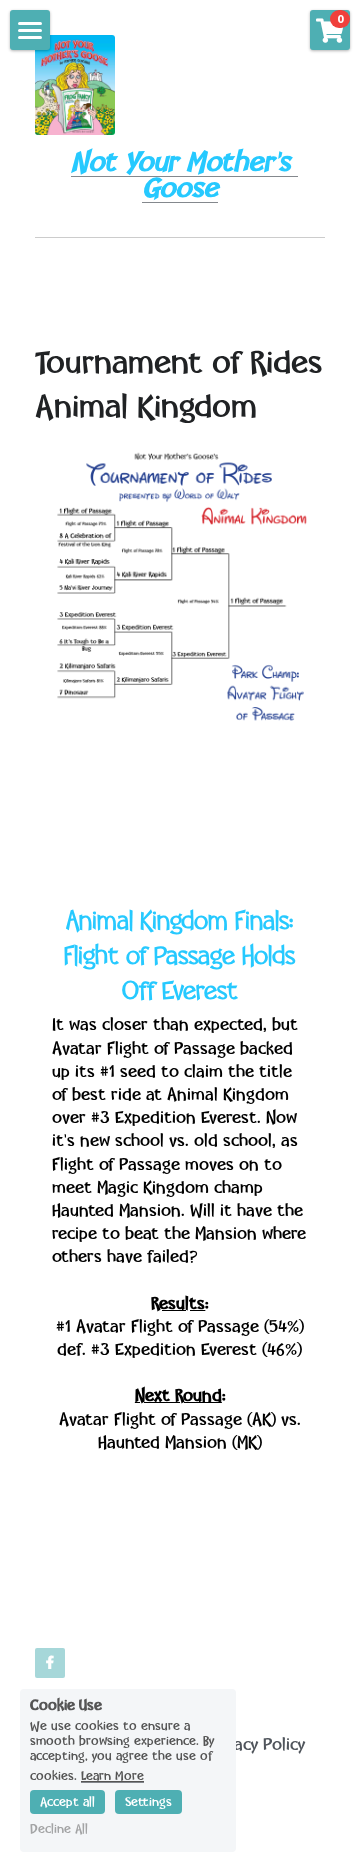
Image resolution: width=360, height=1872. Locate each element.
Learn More (112, 1776)
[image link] (75, 83)
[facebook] (50, 1663)
